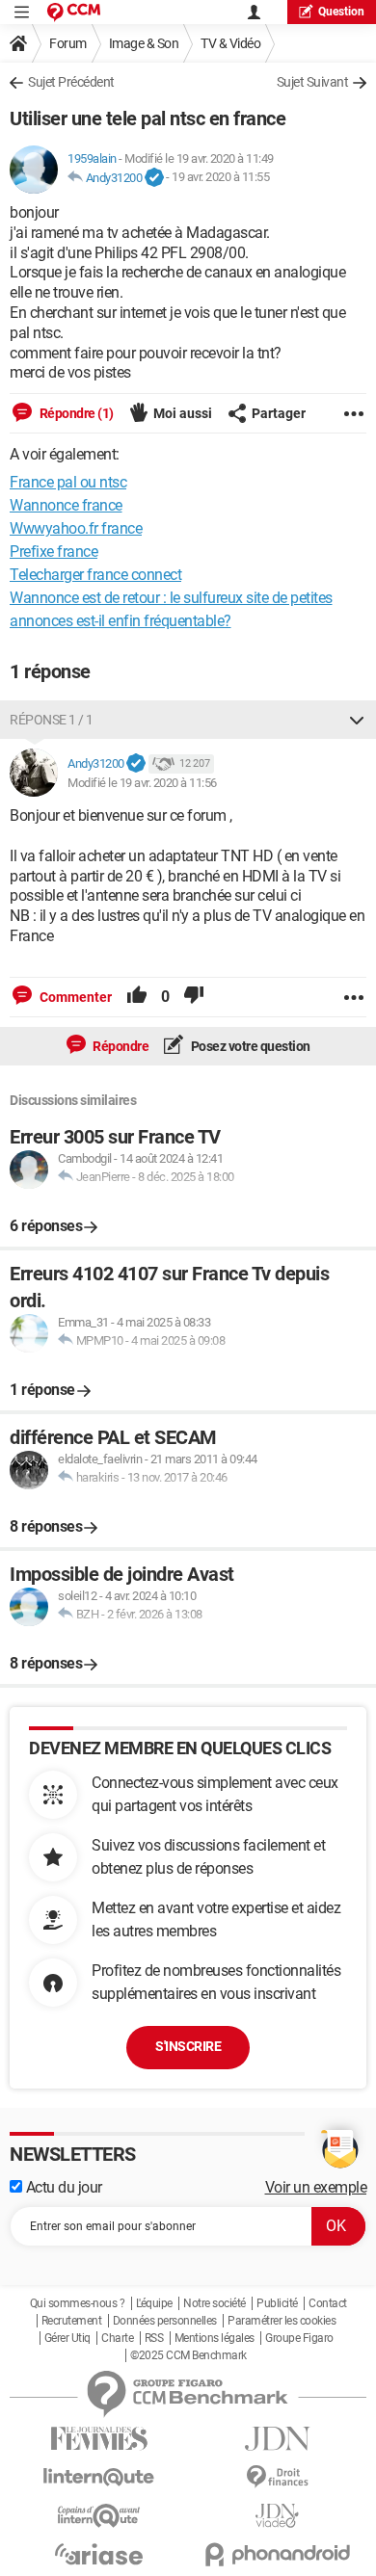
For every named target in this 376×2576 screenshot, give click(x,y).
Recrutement (72, 2321)
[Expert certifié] (154, 178)
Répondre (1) (75, 413)
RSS (154, 2338)
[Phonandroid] (277, 2554)
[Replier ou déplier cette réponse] (357, 720)
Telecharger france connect (95, 575)
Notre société (215, 2303)
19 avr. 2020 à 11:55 (220, 178)
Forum (68, 43)
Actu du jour (62, 2187)
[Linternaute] (99, 2477)
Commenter (74, 997)
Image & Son (144, 43)
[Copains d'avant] (99, 2516)
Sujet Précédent (71, 82)
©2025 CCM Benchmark (188, 2355)
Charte (117, 2338)
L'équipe (154, 2303)
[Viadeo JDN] (277, 2516)
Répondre (120, 1046)
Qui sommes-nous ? (78, 2303)
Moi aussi (183, 413)
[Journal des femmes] (99, 2439)
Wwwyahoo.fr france (76, 528)
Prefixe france (54, 552)
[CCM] (74, 12)
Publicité (277, 2303)
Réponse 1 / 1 (52, 720)
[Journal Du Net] (277, 2439)
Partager (279, 413)
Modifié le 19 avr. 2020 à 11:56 (142, 783)
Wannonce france (66, 505)
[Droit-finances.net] (277, 2477)
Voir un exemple (316, 2187)
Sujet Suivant (313, 82)
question (341, 12)
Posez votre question (249, 1046)
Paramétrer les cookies (282, 2321)
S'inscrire (188, 2046)
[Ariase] (99, 2554)
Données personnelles (165, 2321)
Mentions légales (215, 2338)
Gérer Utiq (67, 2338)
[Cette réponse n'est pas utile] (194, 997)
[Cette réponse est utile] (137, 997)
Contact (328, 2303)
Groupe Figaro (299, 2338)
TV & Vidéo (230, 43)
